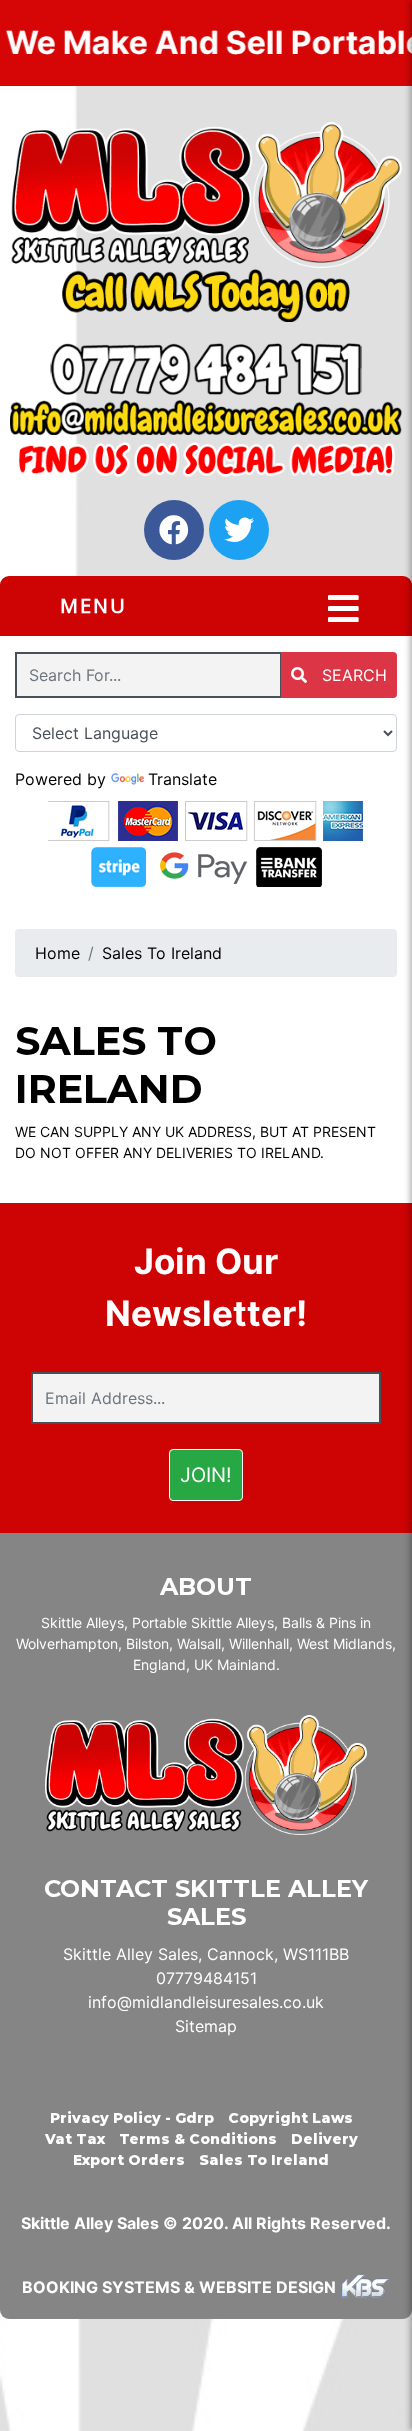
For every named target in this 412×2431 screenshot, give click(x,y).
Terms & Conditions (198, 2139)
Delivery (324, 2139)
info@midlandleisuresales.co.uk (206, 2002)
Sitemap (206, 2026)
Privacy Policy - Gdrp (132, 2118)
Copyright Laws (290, 2118)
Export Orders (129, 2160)
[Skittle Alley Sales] (206, 195)
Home (57, 953)
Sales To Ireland (162, 953)
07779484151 (206, 1978)
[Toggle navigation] (343, 609)
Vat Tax (75, 2139)
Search (352, 675)
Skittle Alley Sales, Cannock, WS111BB (206, 1954)
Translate (182, 779)
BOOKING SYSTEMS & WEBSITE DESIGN (179, 2287)
